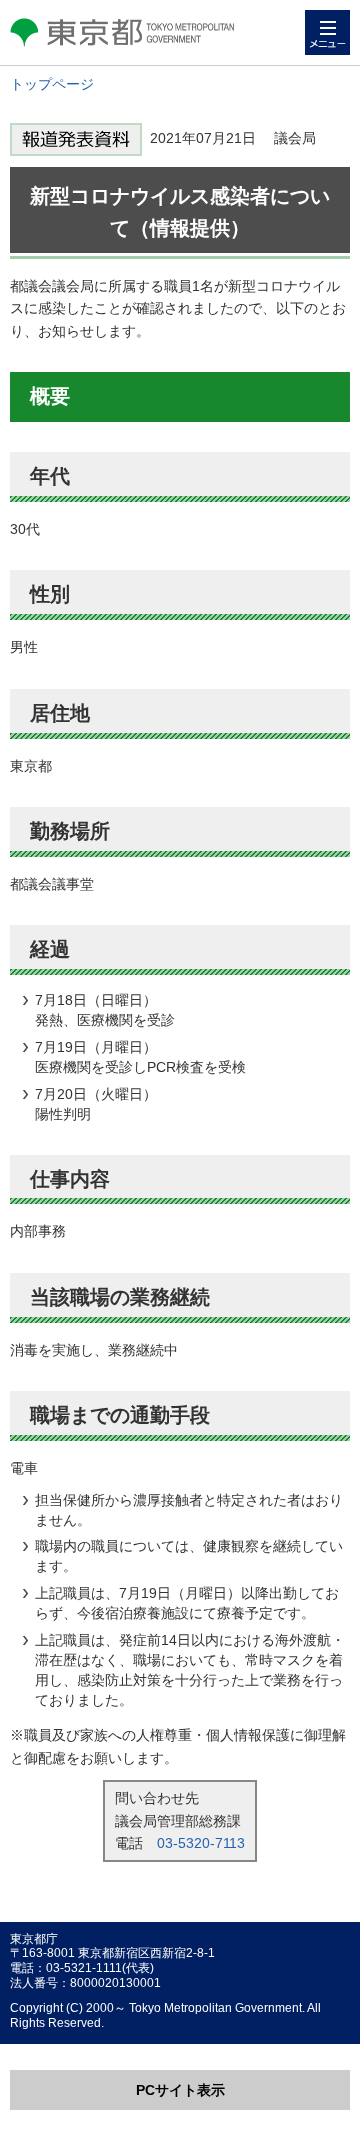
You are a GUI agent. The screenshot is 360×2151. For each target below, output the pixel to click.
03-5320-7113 (201, 1843)
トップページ (52, 84)
